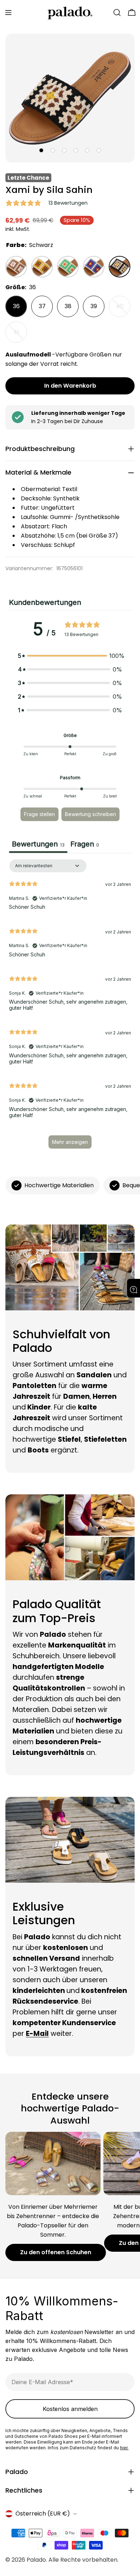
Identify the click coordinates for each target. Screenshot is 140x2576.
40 (123, 310)
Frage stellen (39, 814)
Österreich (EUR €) (43, 2514)
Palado (36, 2560)
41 (20, 335)
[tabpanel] (70, 1007)
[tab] (85, 845)
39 (94, 306)
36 (16, 306)
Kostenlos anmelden (70, 2409)
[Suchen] (117, 13)
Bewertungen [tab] (38, 844)
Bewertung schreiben (90, 814)
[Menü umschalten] (8, 13)
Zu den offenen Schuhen (56, 2252)
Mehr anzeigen (70, 1142)
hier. (124, 2448)
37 (42, 306)
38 (68, 306)
